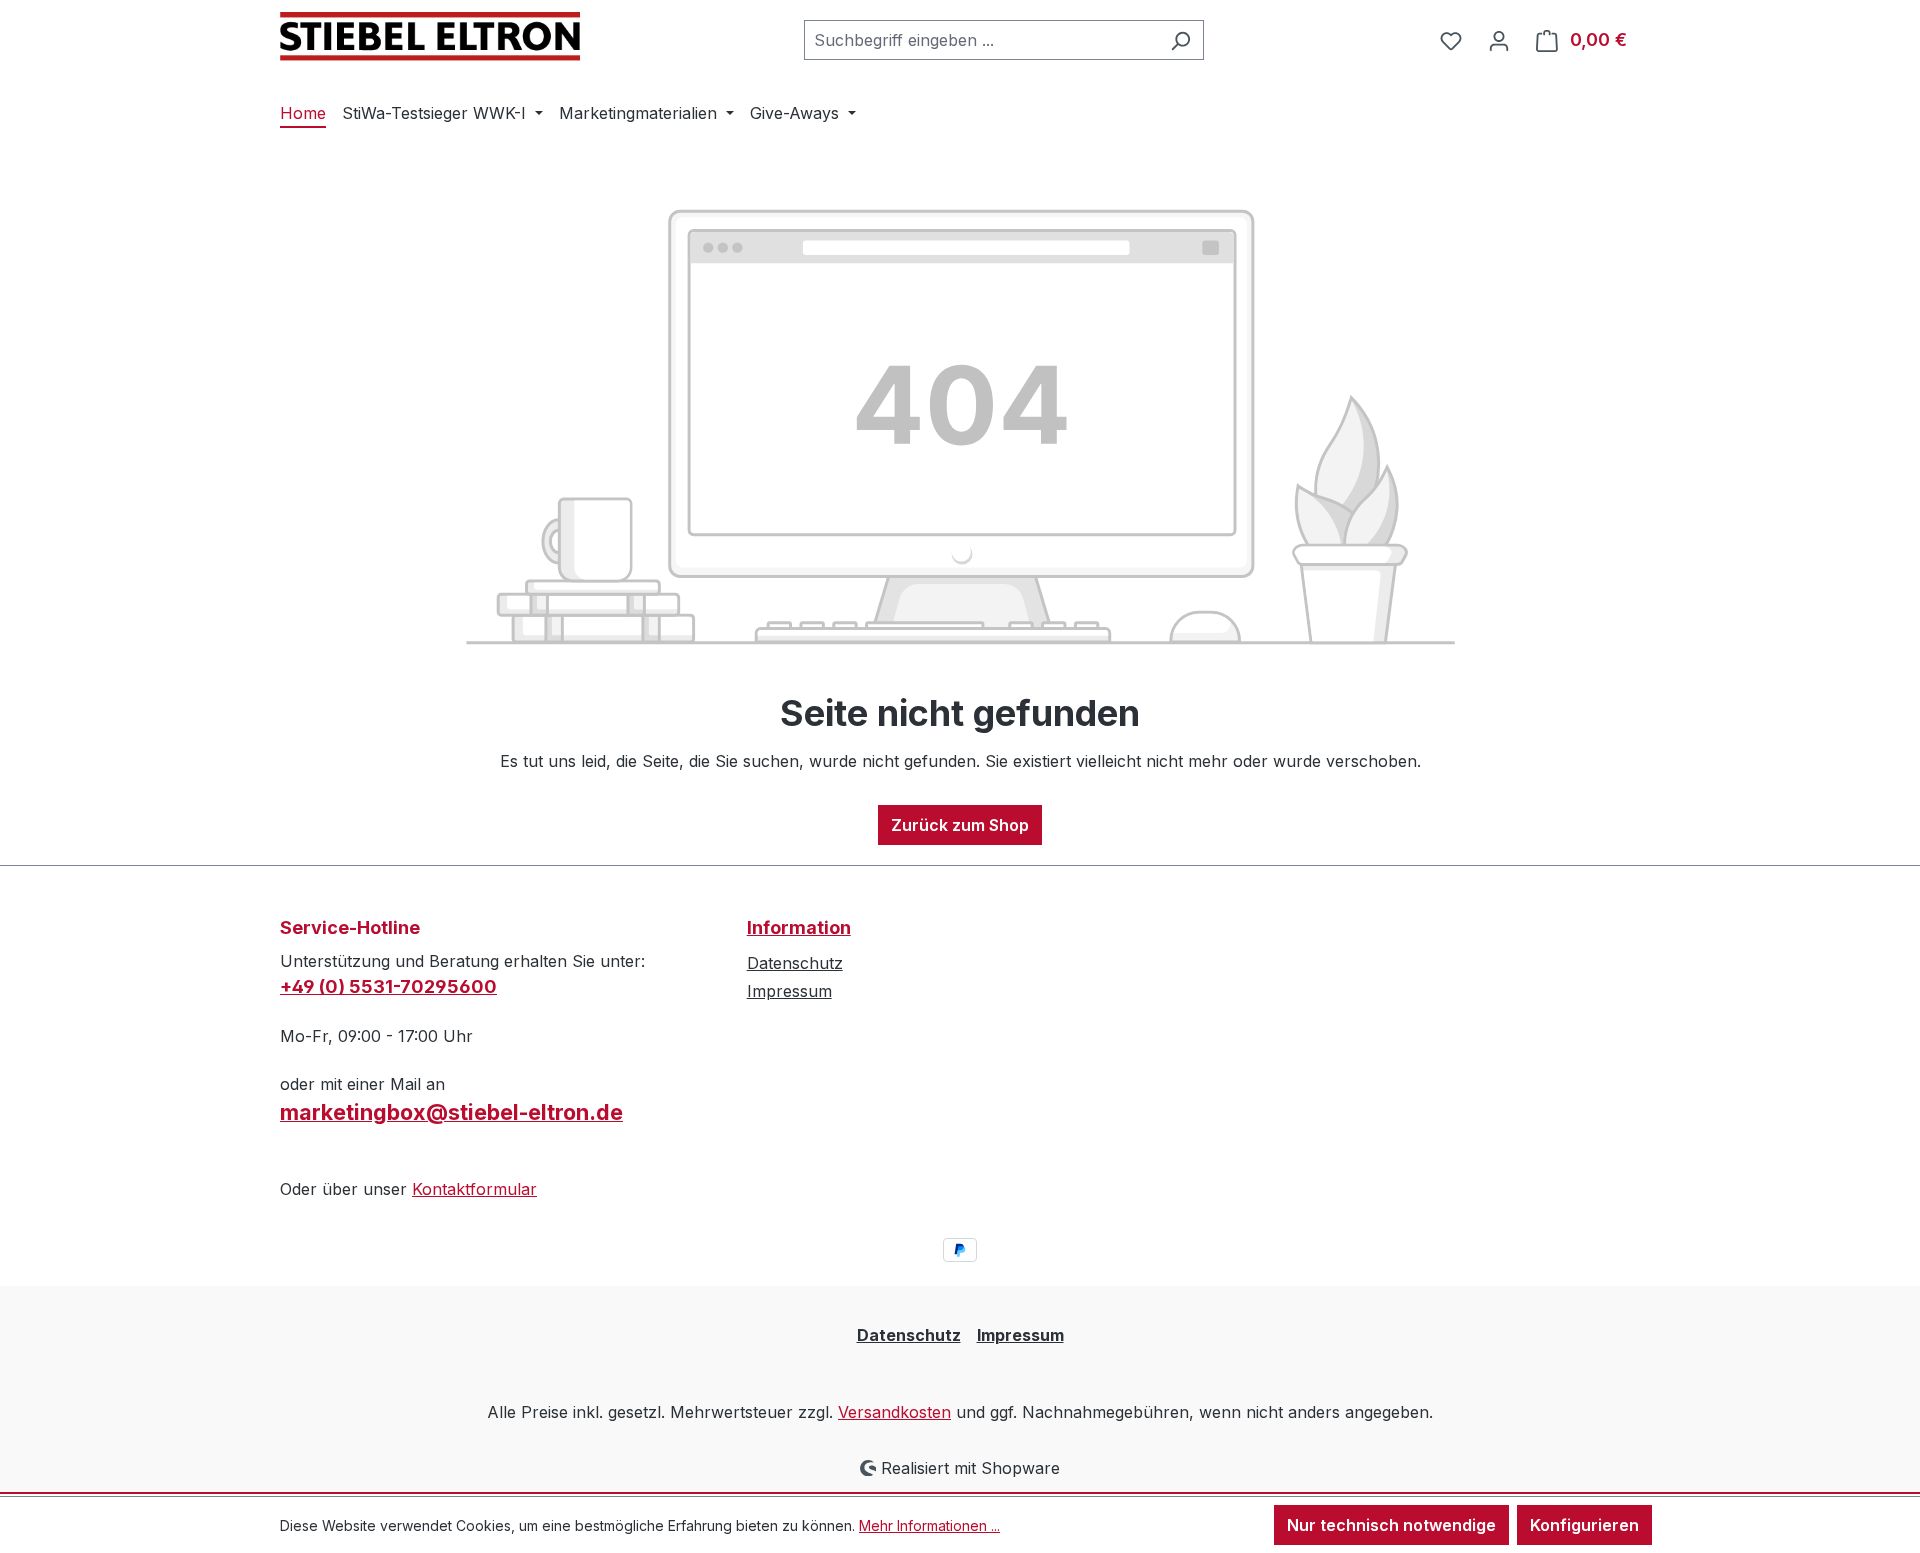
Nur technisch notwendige (1391, 1525)
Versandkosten (894, 1412)
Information (799, 927)
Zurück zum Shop (960, 825)
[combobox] (981, 40)
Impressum (789, 991)
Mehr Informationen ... (929, 1525)
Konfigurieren (1584, 1525)
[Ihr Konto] (1499, 40)
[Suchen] (1180, 40)
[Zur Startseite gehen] (430, 36)
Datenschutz (795, 963)
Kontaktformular (474, 1189)
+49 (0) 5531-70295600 (388, 986)
